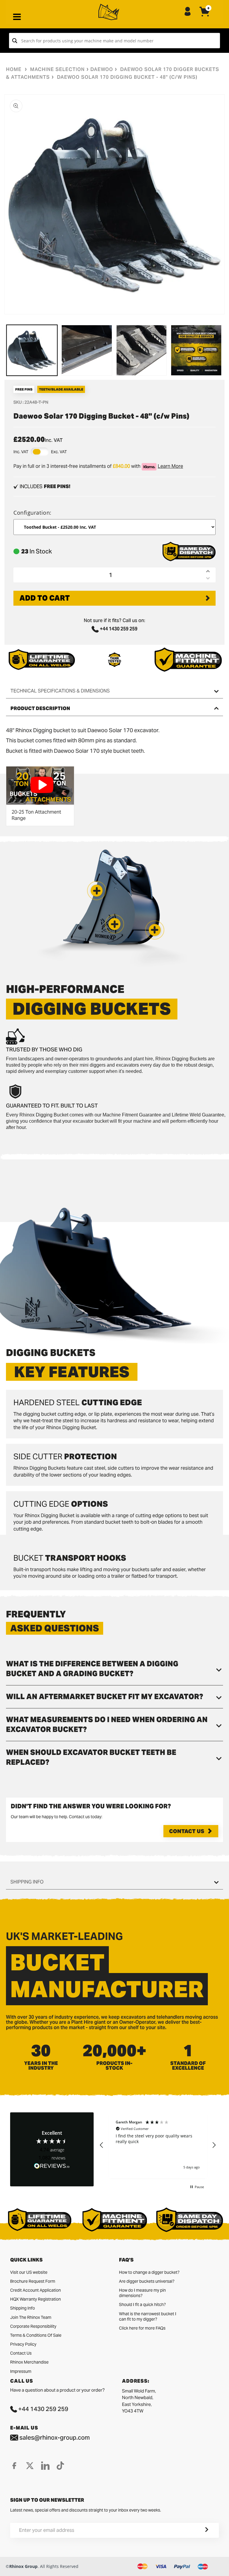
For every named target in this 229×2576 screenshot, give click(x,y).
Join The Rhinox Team (31, 2317)
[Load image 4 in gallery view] (196, 350)
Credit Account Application (35, 2290)
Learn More (170, 466)
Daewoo (102, 69)
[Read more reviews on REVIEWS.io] (52, 2166)
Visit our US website (29, 2272)
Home (14, 69)
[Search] (15, 41)
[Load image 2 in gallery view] (87, 350)
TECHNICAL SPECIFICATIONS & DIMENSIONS (60, 691)
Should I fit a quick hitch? (142, 2304)
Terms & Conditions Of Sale (36, 2335)
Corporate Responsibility (33, 2326)
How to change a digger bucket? (149, 2272)
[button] (155, 930)
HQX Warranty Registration (35, 2299)
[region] (158, 2145)
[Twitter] (30, 2466)
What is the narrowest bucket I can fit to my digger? (148, 2316)
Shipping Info (23, 2308)
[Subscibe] (199, 2530)
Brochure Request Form (33, 2281)
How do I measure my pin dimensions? (142, 2293)
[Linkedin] (45, 2466)
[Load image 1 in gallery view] (32, 350)
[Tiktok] (60, 2466)
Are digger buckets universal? (147, 2281)
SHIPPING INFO (27, 1882)
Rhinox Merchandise (29, 2362)
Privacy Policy (23, 2344)
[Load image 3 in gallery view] (142, 350)
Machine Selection (57, 69)
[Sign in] (188, 12)
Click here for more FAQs (142, 2328)
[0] (205, 16)
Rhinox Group (23, 2566)
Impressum (21, 2371)
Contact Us (187, 1831)
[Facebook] (14, 2466)
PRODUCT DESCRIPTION (40, 708)
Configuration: (33, 513)
